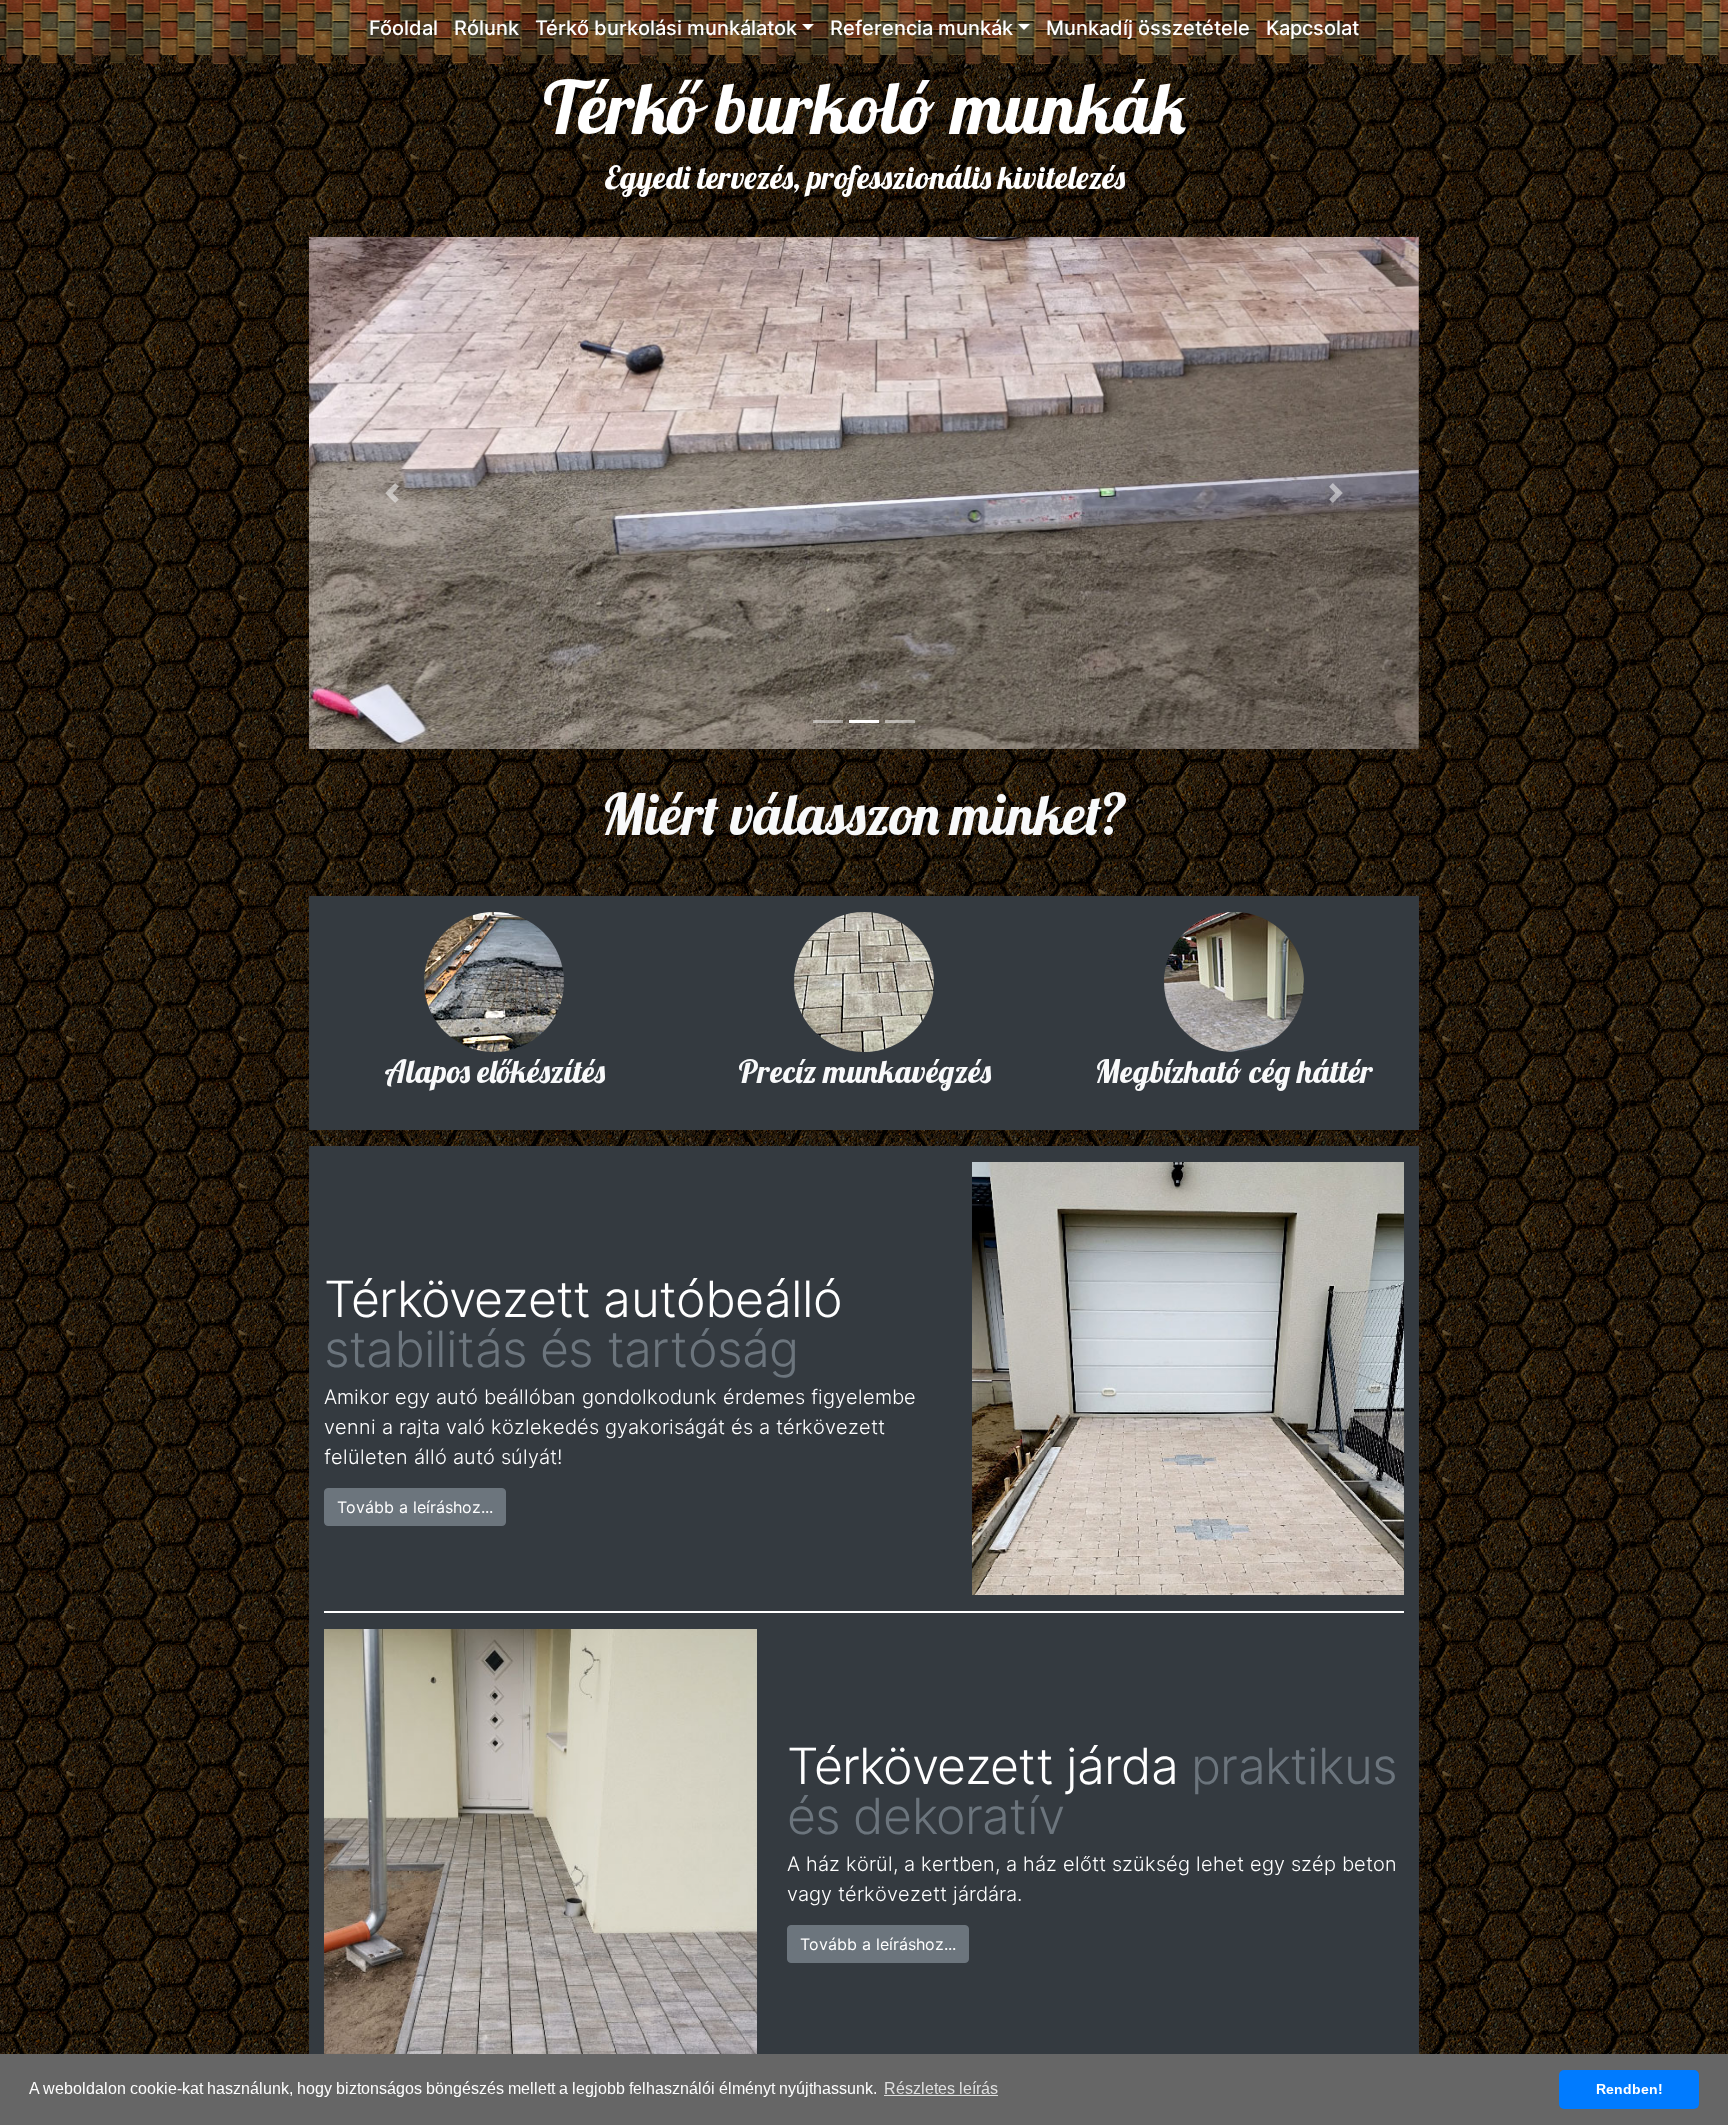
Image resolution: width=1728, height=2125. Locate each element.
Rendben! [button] (1629, 2089)
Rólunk (486, 28)
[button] (392, 493)
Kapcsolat (1312, 28)
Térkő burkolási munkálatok (666, 28)
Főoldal (403, 28)
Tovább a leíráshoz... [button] (415, 1507)
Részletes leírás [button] (941, 2088)
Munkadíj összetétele (1148, 28)
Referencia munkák (921, 28)
